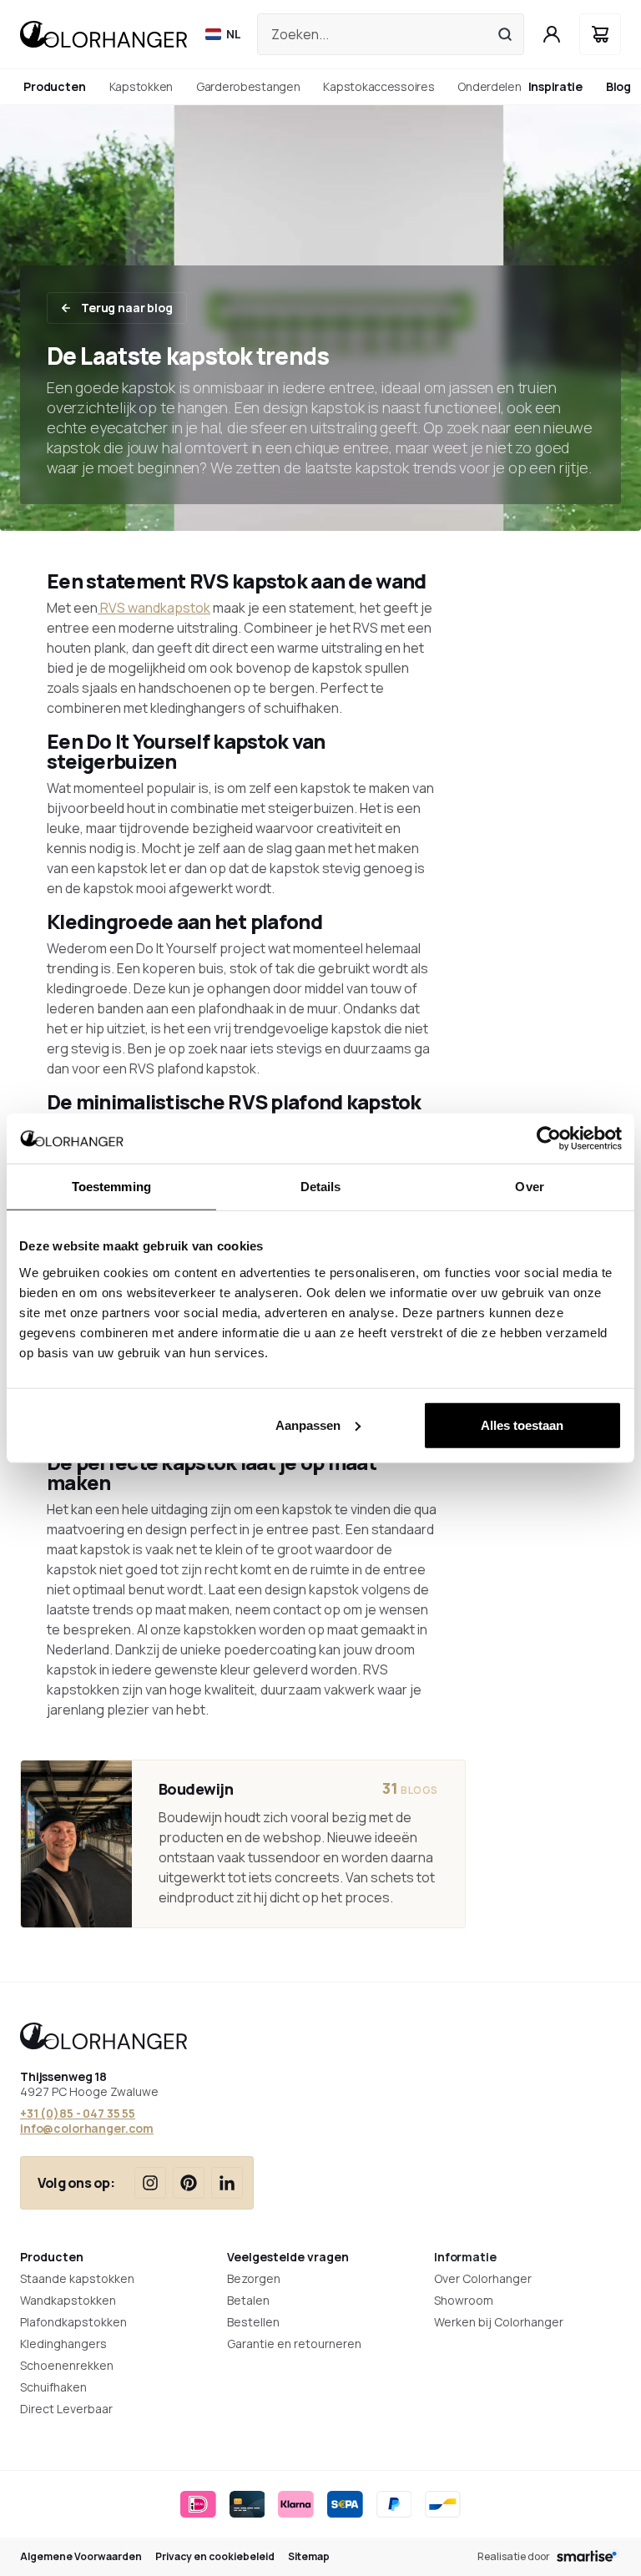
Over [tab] (529, 1187)
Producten (52, 2257)
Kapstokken (141, 86)
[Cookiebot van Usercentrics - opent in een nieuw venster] (549, 1139)
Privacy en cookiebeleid (215, 2557)
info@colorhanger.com (87, 2128)
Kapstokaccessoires (379, 86)
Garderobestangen (248, 86)
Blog (618, 86)
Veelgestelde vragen (288, 2257)
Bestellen (253, 2322)
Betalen (248, 2300)
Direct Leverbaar (66, 2409)
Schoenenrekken (67, 2365)
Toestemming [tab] (111, 1187)
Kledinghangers (63, 2344)
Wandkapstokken (68, 2300)
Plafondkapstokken (73, 2322)
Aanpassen (308, 1424)
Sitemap (309, 2557)
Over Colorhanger (483, 2278)
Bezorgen (254, 2278)
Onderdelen (489, 86)
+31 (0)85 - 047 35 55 (78, 2113)
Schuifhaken (53, 2387)
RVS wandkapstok (154, 608)
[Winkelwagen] (600, 34)
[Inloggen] (552, 34)
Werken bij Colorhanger (499, 2322)
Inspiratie (555, 86)
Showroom (464, 2300)
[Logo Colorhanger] (103, 34)
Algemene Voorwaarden (81, 2557)
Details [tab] (321, 1187)
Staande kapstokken (77, 2278)
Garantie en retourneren (294, 2344)
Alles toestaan (522, 1424)
